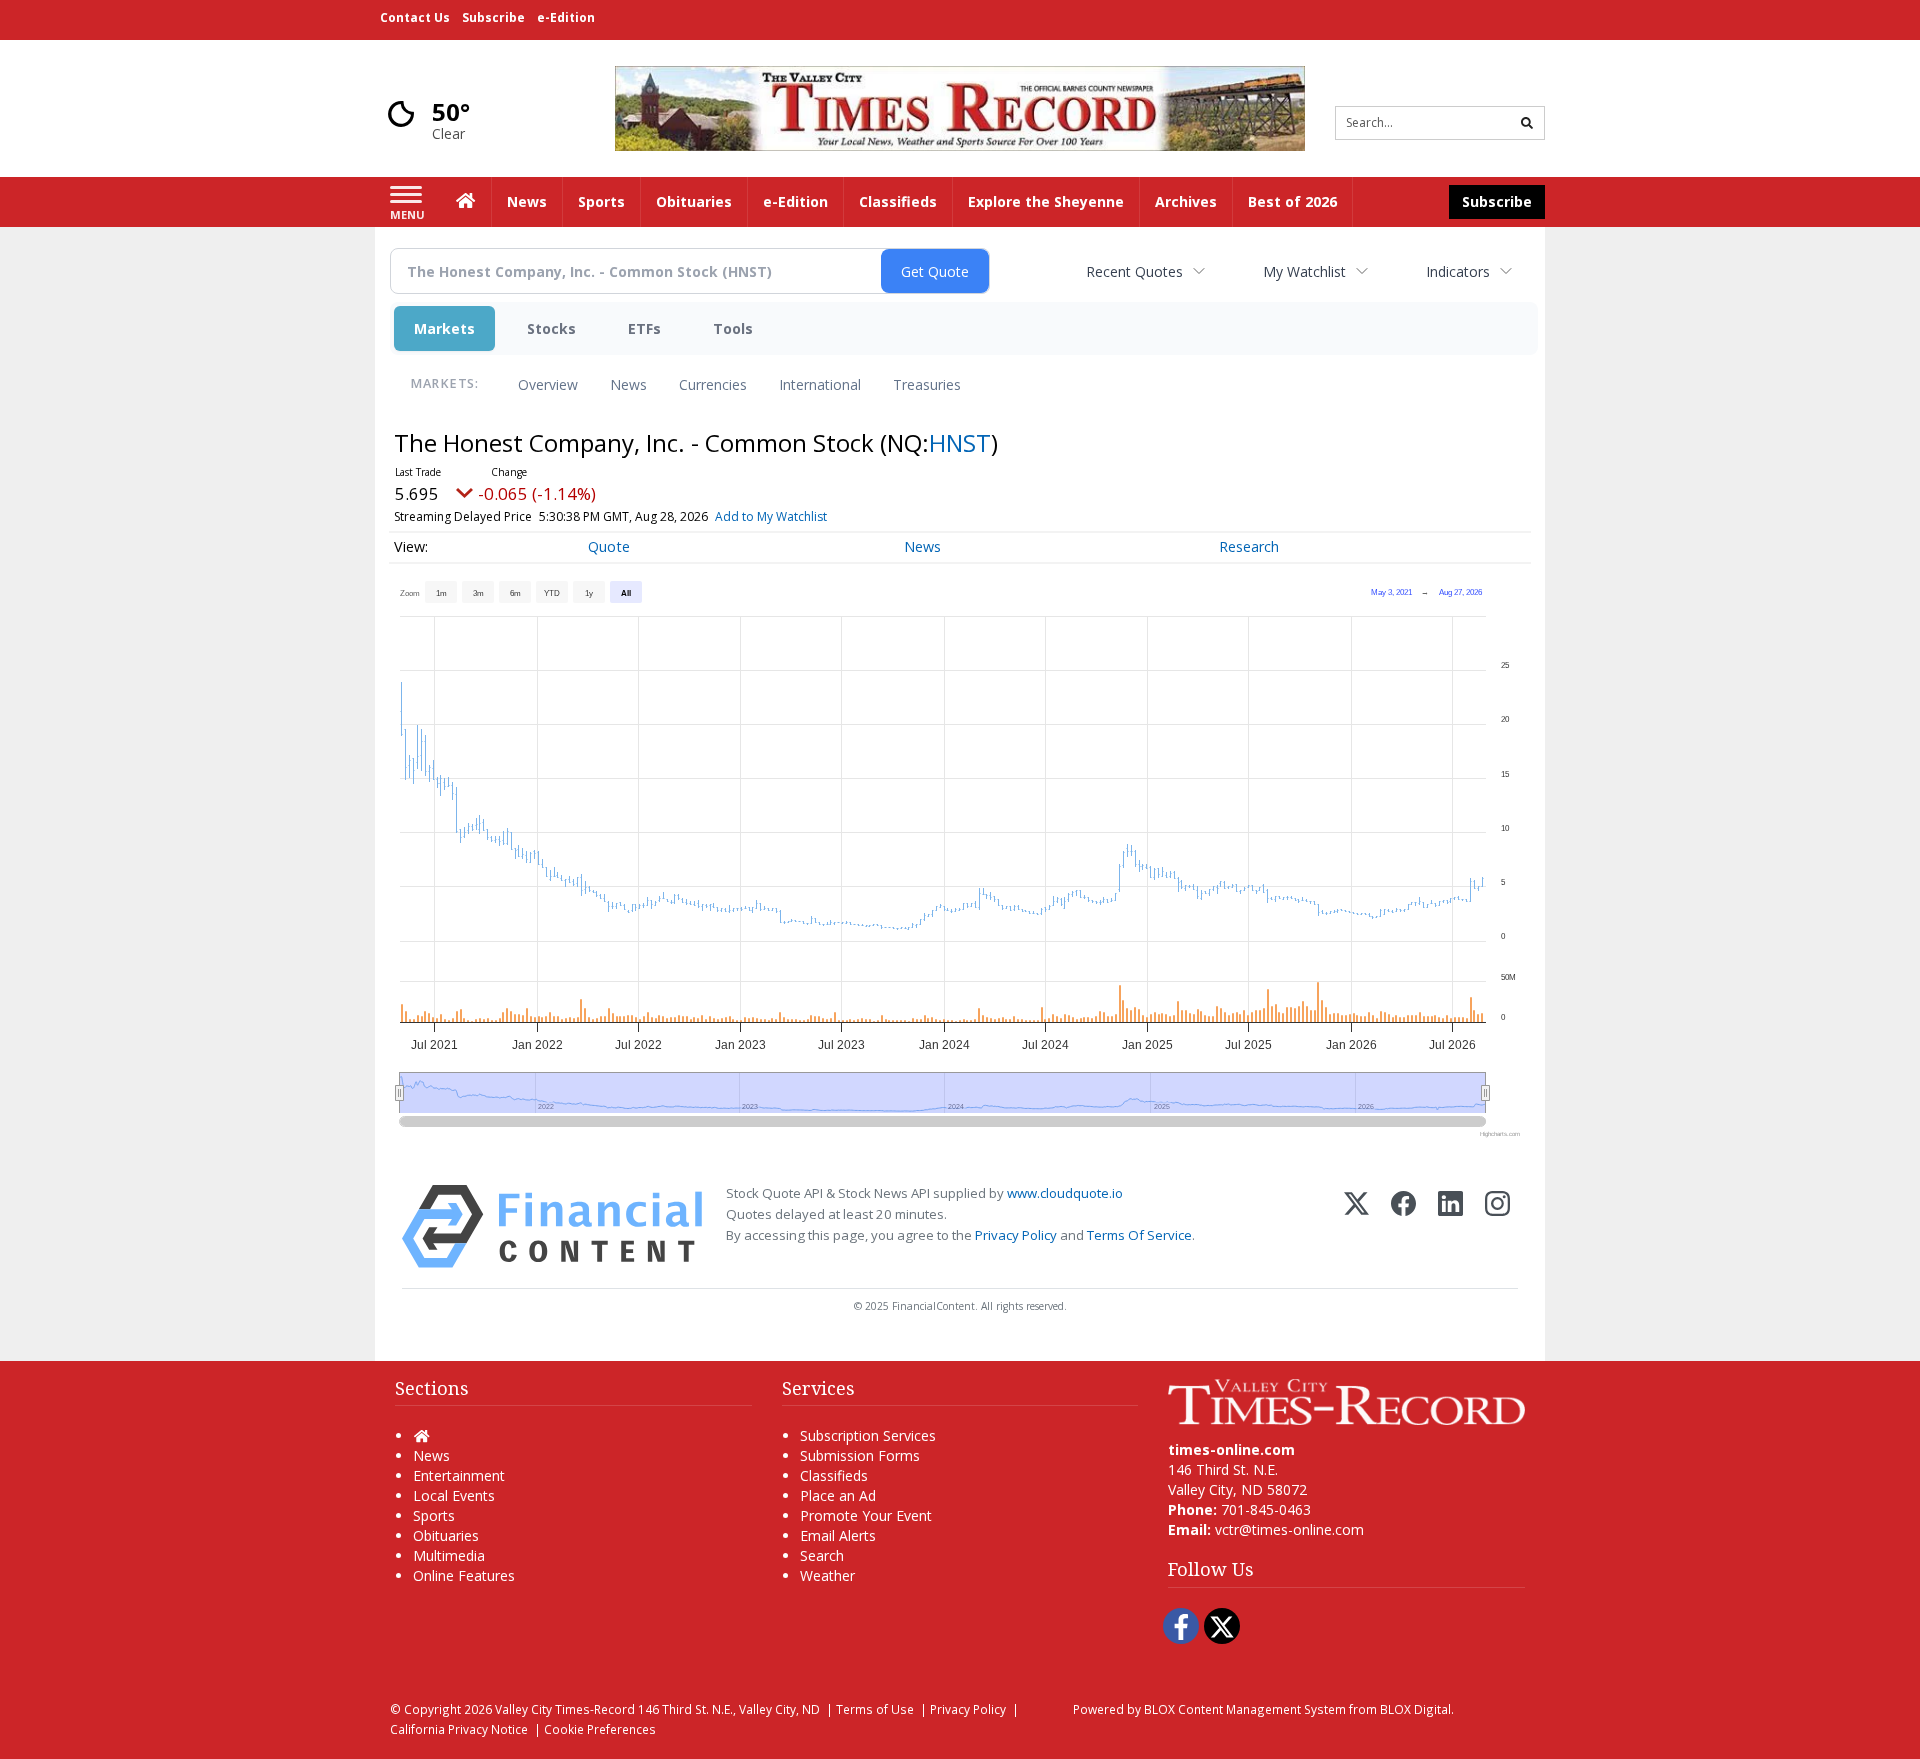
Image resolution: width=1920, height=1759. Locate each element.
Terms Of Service (1139, 1235)
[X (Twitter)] (1356, 1226)
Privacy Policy (1016, 1235)
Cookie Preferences (600, 1729)
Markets (444, 328)
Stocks (551, 328)
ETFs (644, 328)
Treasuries (927, 384)
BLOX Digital (1415, 1709)
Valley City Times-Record (565, 1709)
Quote (609, 546)
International (820, 384)
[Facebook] (1403, 1226)
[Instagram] (1497, 1226)
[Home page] (960, 106)
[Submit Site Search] (1527, 123)
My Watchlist (1304, 271)
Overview (548, 384)
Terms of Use (875, 1709)
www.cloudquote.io (1065, 1193)
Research (1249, 546)
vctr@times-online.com (1289, 1529)
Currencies (713, 384)
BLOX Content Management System (1245, 1709)
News (628, 384)
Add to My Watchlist (771, 516)
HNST (960, 442)
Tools (733, 328)
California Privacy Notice (459, 1729)
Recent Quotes (1134, 271)
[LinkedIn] (1450, 1226)
